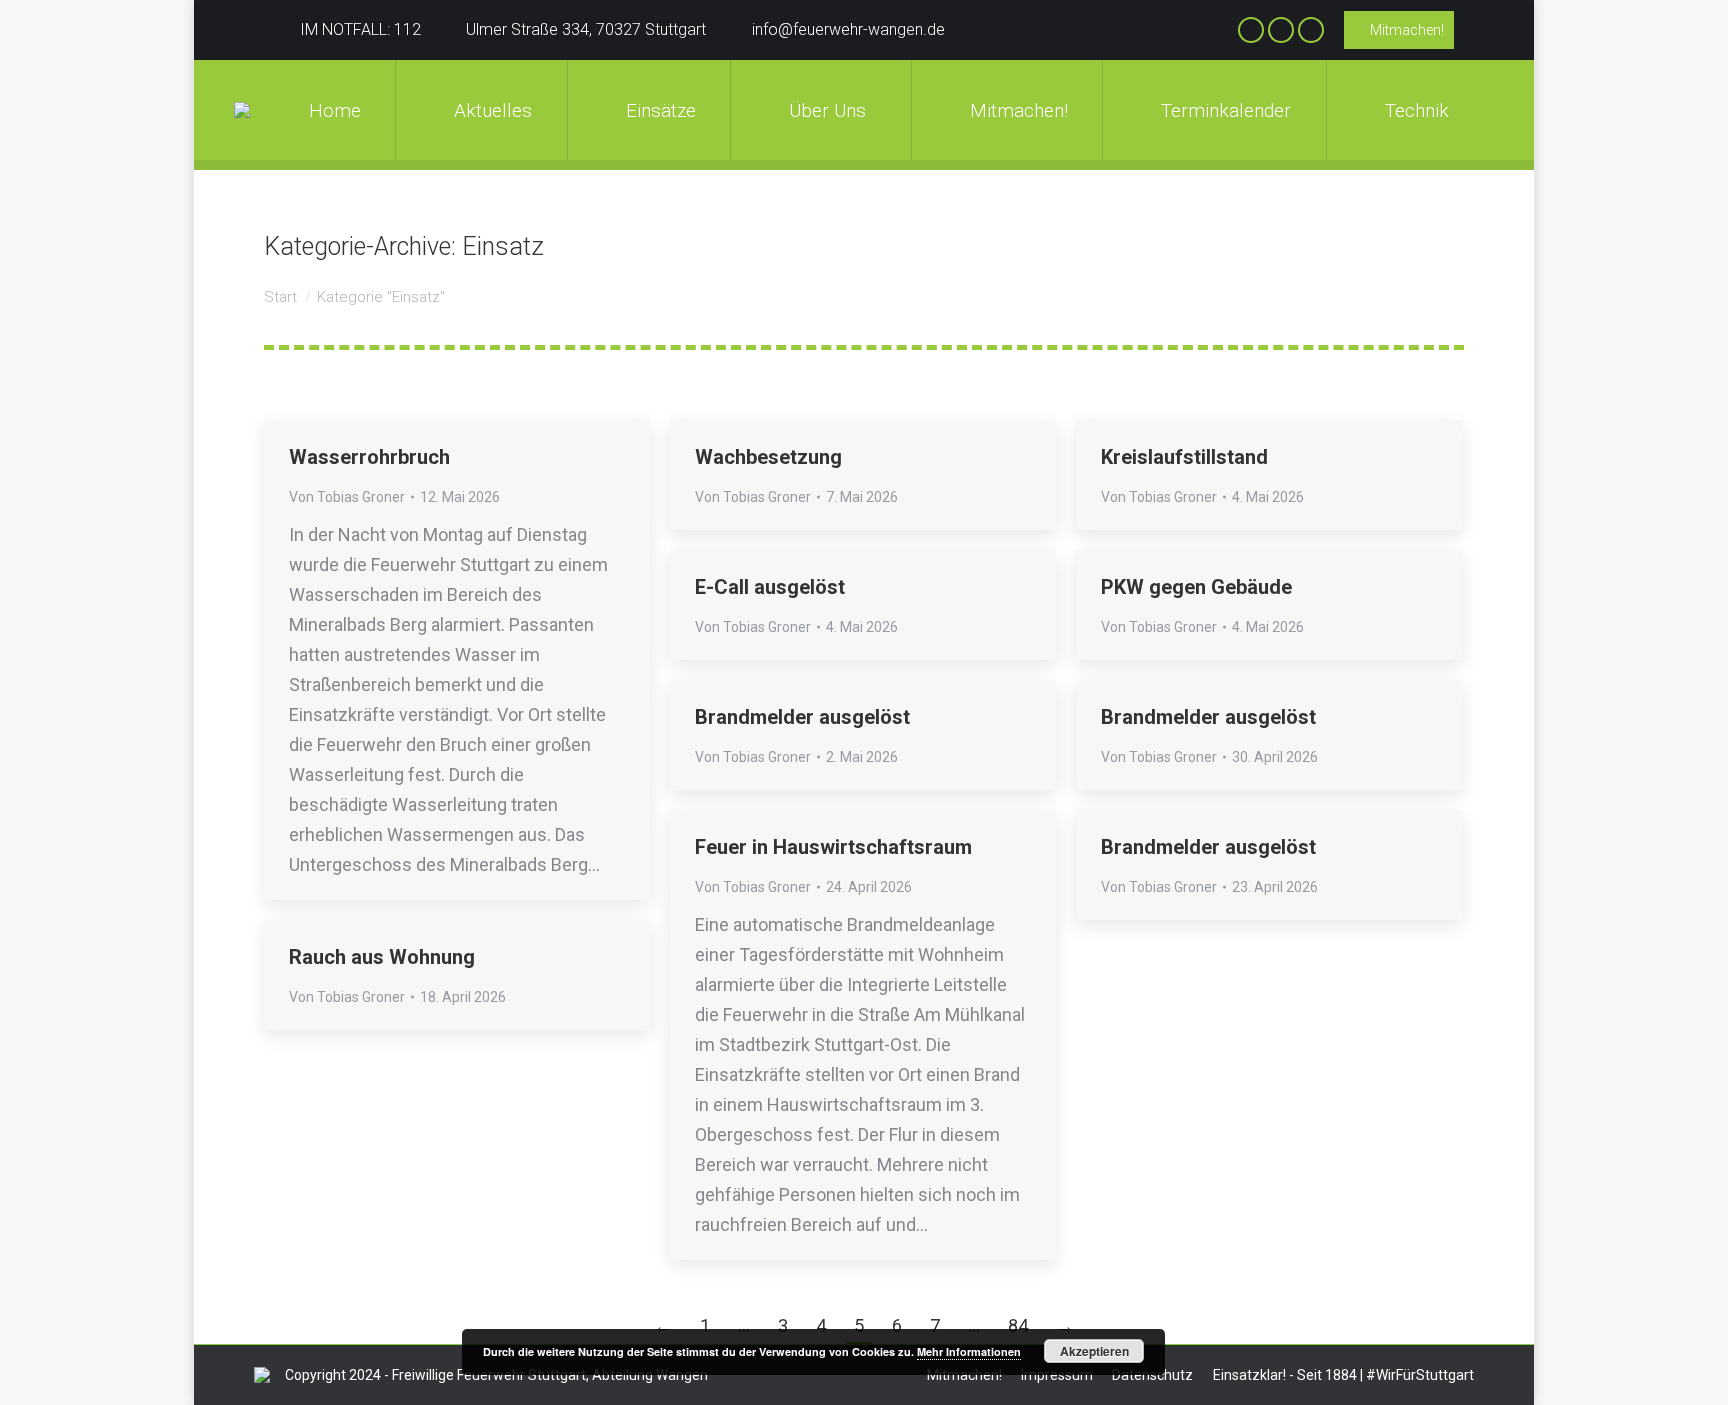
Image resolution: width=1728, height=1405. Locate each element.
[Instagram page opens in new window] (1281, 30)
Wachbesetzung (768, 457)
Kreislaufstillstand (1184, 457)
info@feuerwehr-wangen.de (848, 29)
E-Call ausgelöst (770, 587)
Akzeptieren (1094, 1351)
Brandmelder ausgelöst (802, 717)
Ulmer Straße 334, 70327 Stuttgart (586, 29)
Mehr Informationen (969, 1351)
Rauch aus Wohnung (382, 957)
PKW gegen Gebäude (1196, 587)
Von (347, 497)
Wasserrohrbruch (369, 457)
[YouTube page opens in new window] (1311, 30)
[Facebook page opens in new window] (1251, 30)
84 (1018, 1325)
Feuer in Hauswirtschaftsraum (833, 847)
